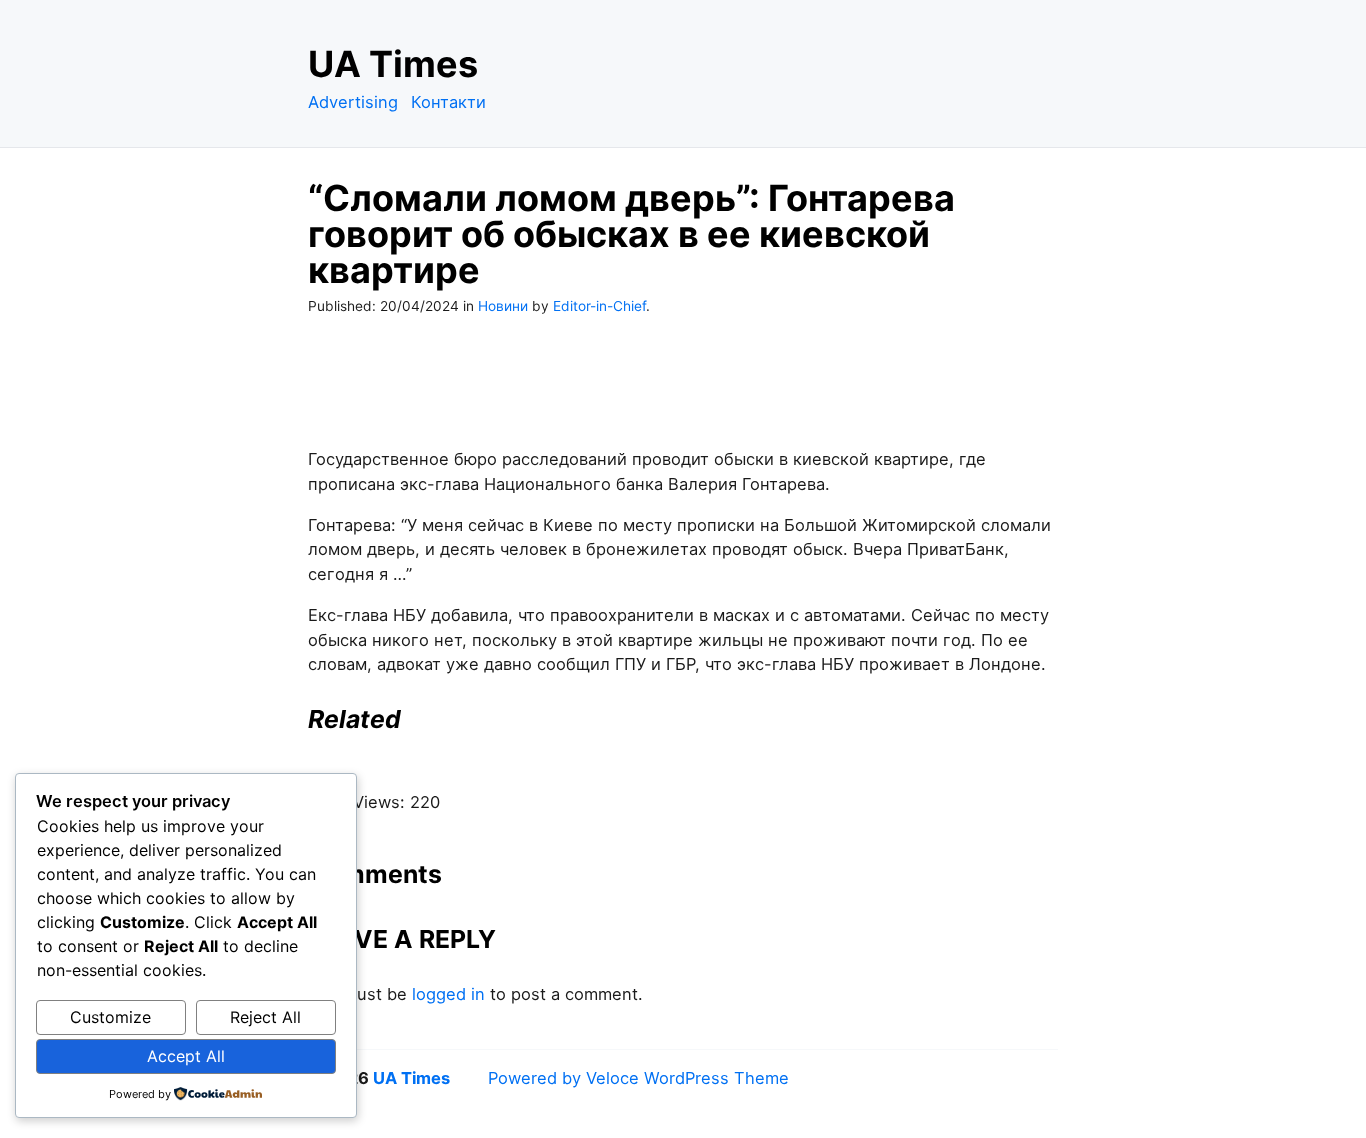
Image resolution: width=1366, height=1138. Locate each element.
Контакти (448, 102)
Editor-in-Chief (599, 306)
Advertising (353, 102)
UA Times (393, 64)
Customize (110, 1017)
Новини (503, 306)
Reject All (265, 1017)
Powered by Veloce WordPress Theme (638, 1078)
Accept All (186, 1056)
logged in (448, 994)
